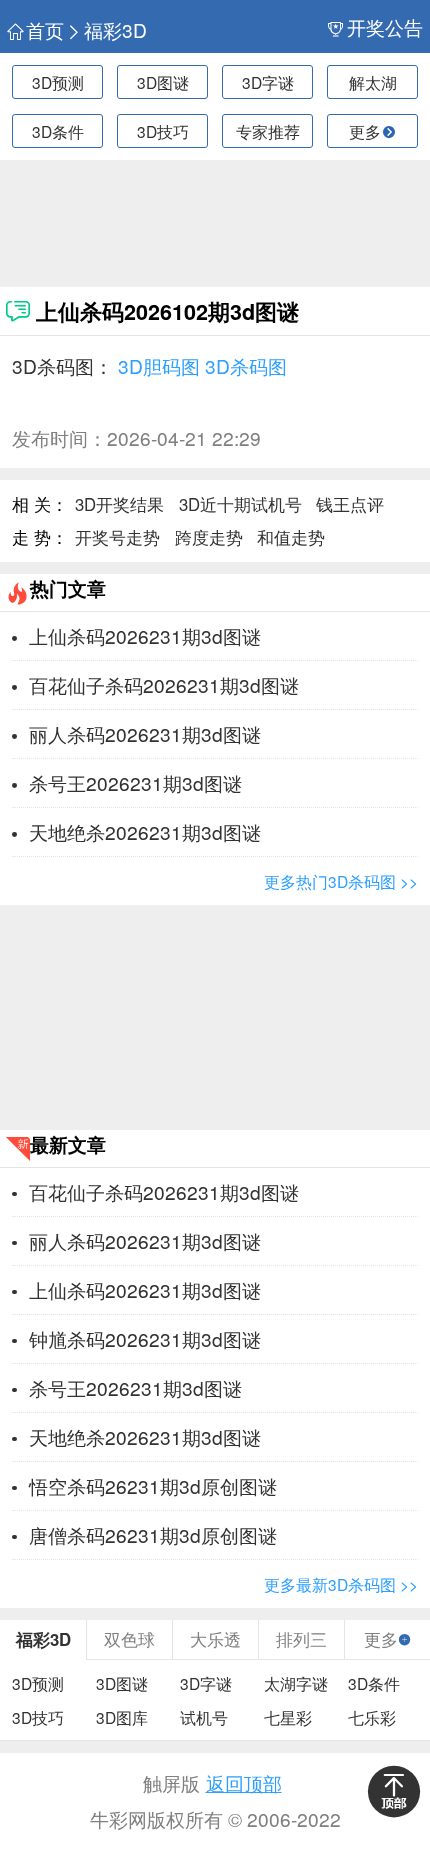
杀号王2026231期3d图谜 (135, 782)
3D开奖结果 (119, 504)
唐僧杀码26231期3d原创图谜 (153, 1534)
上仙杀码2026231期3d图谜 (145, 635)
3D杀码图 (246, 365)
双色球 (129, 1639)
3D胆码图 (159, 365)
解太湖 (373, 82)
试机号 (204, 1717)
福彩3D (115, 30)
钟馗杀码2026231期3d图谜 (145, 1338)
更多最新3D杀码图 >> (341, 1584)
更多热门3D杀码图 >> (341, 881)
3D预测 (58, 82)
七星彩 (288, 1717)
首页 (44, 30)
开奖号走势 (117, 537)
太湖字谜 (296, 1683)
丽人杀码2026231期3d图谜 (145, 733)
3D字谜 (268, 82)
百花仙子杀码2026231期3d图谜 (164, 684)
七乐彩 (372, 1717)
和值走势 (291, 537)
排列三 (301, 1639)
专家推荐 (268, 131)
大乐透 (215, 1639)
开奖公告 (384, 27)
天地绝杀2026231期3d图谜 (145, 831)
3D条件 (58, 131)
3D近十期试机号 (240, 504)
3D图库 (122, 1717)
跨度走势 (209, 537)
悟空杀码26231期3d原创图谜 (153, 1485)
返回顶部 (244, 1782)
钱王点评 (350, 504)
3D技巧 (163, 131)
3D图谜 (163, 82)
